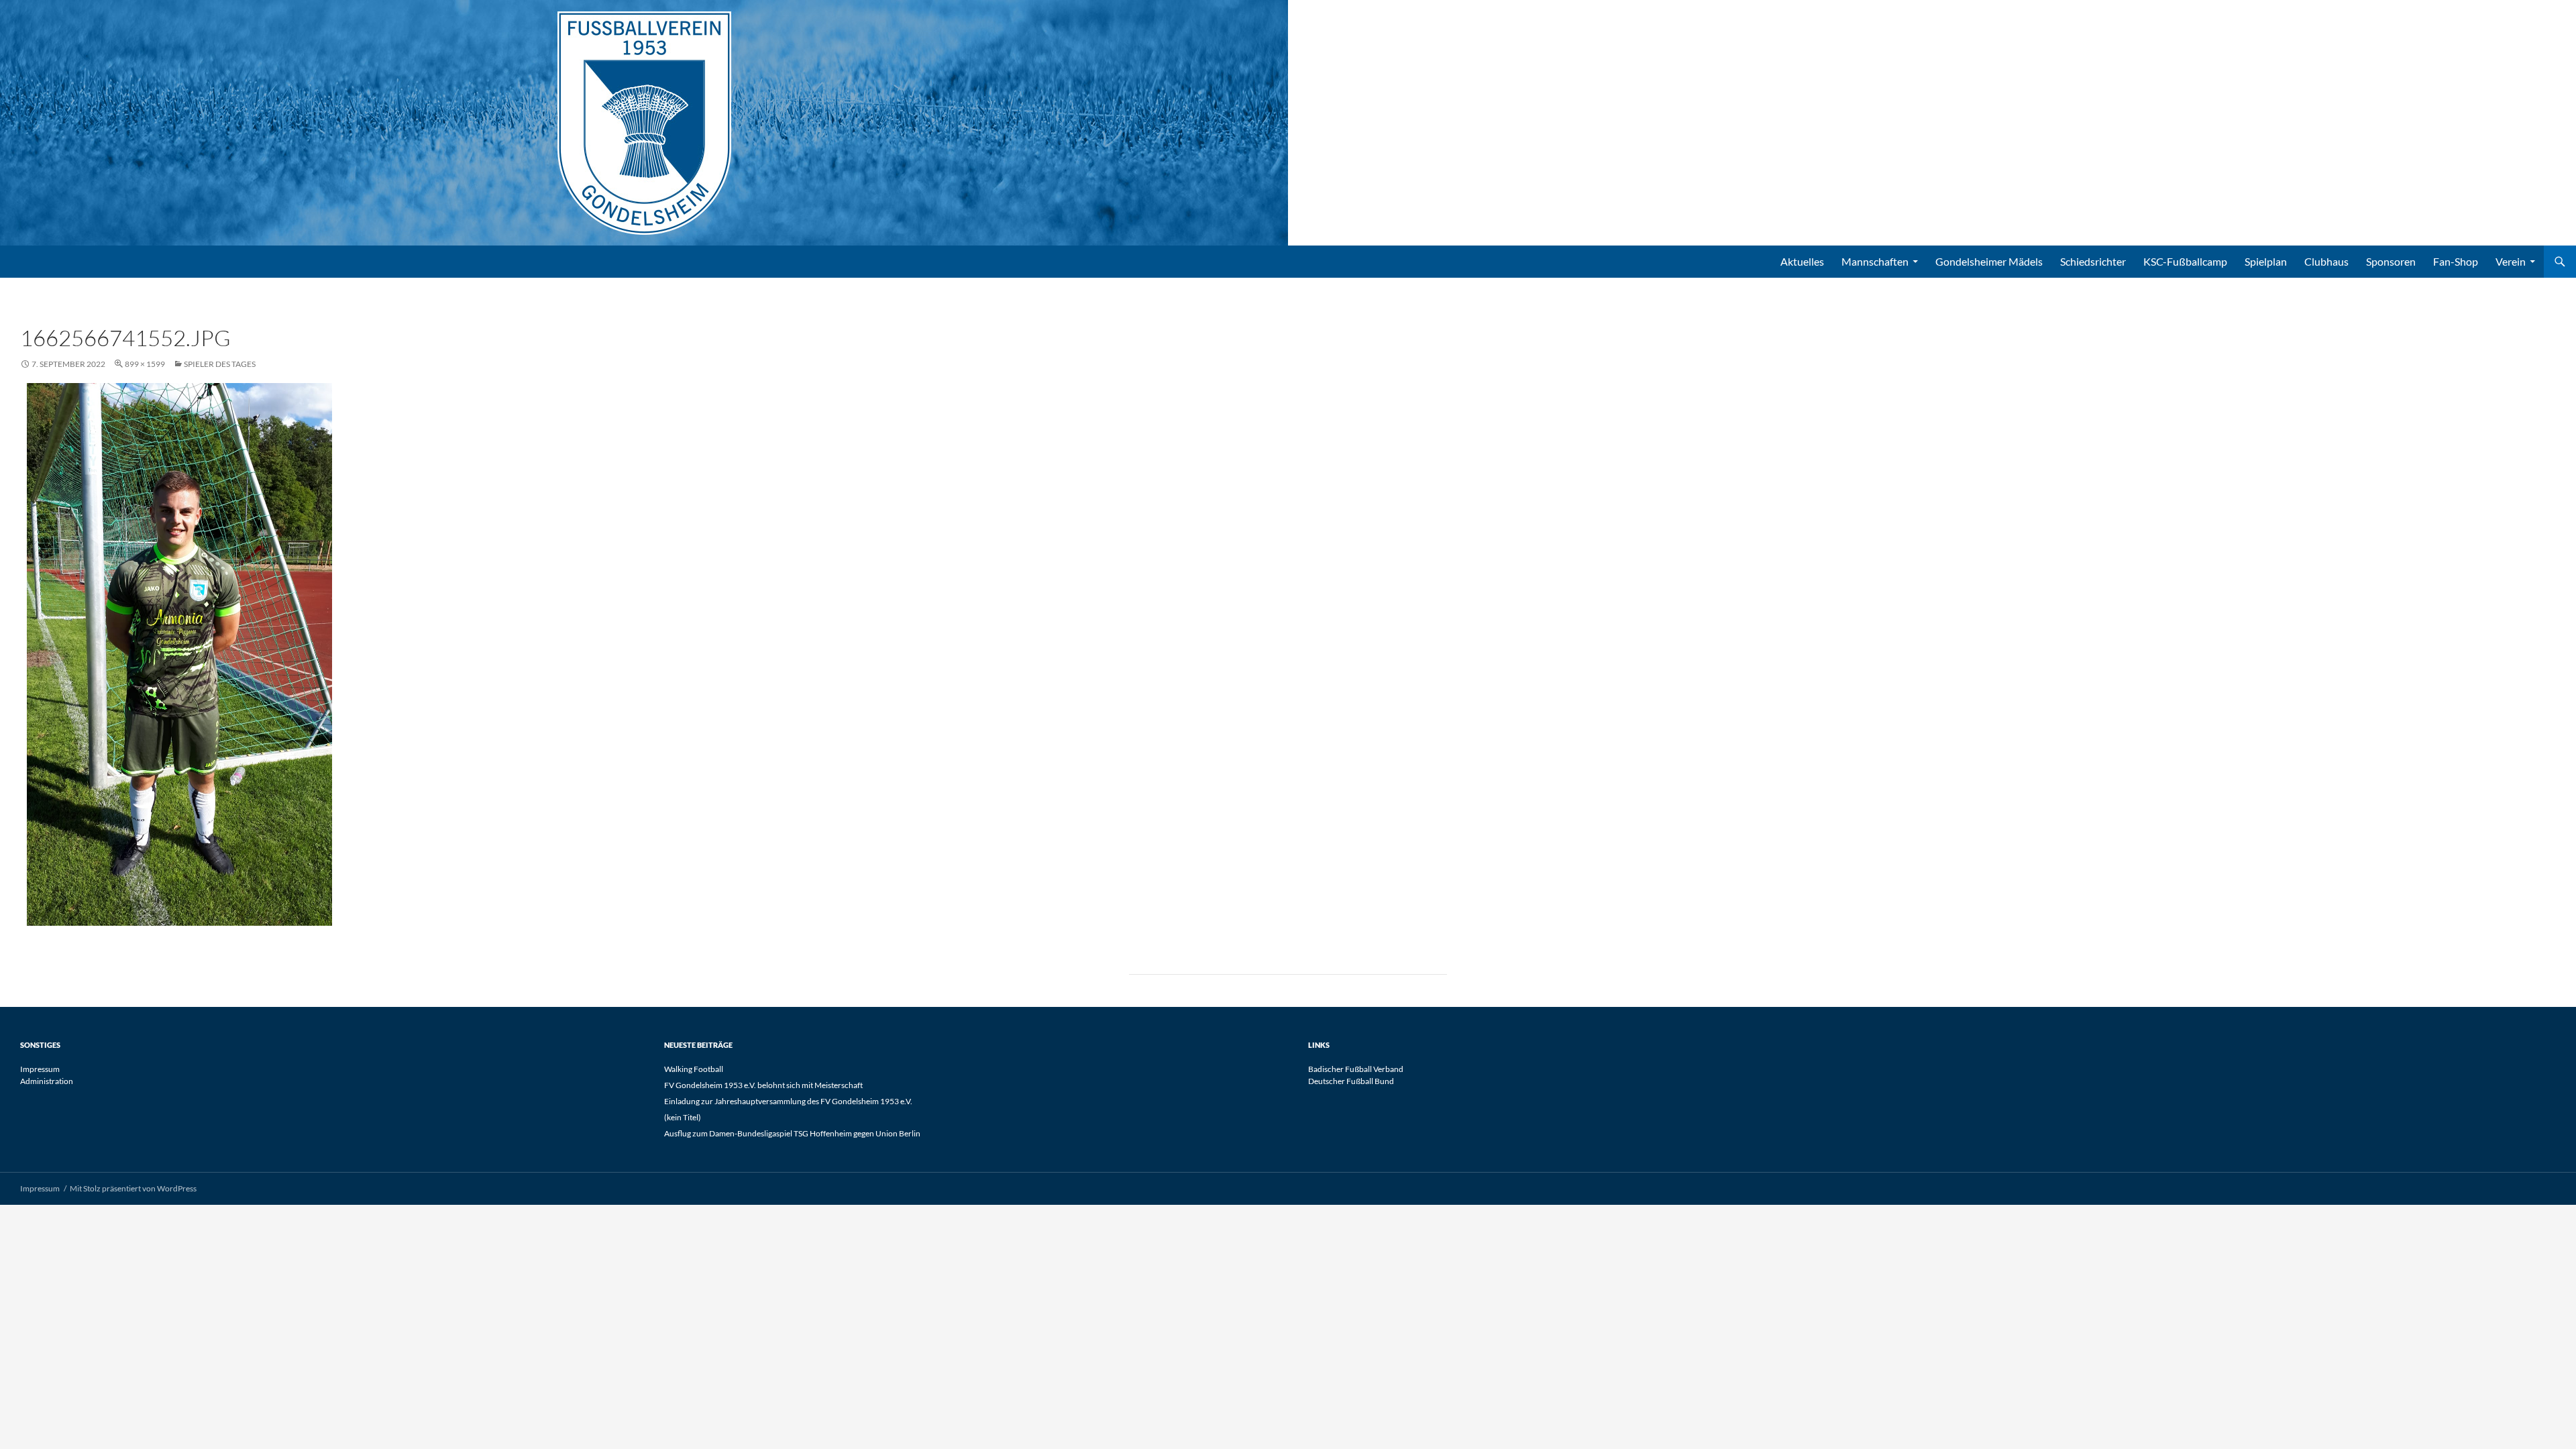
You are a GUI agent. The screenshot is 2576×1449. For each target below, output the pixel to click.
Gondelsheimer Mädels (1989, 261)
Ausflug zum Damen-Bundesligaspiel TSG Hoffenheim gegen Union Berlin (792, 1133)
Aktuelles (1802, 261)
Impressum (40, 1069)
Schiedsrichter (2093, 261)
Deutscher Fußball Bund (1351, 1081)
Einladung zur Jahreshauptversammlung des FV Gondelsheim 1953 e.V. (788, 1101)
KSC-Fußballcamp (2185, 261)
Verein (2511, 261)
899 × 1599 (145, 364)
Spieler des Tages (220, 364)
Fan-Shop (2456, 261)
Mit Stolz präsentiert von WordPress (133, 1188)
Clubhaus (2326, 261)
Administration (47, 1081)
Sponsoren (2391, 261)
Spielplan (2266, 261)
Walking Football (694, 1069)
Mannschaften (1875, 261)
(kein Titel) (683, 1117)
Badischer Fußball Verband (1356, 1069)
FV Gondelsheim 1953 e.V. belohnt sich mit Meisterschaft (763, 1085)
